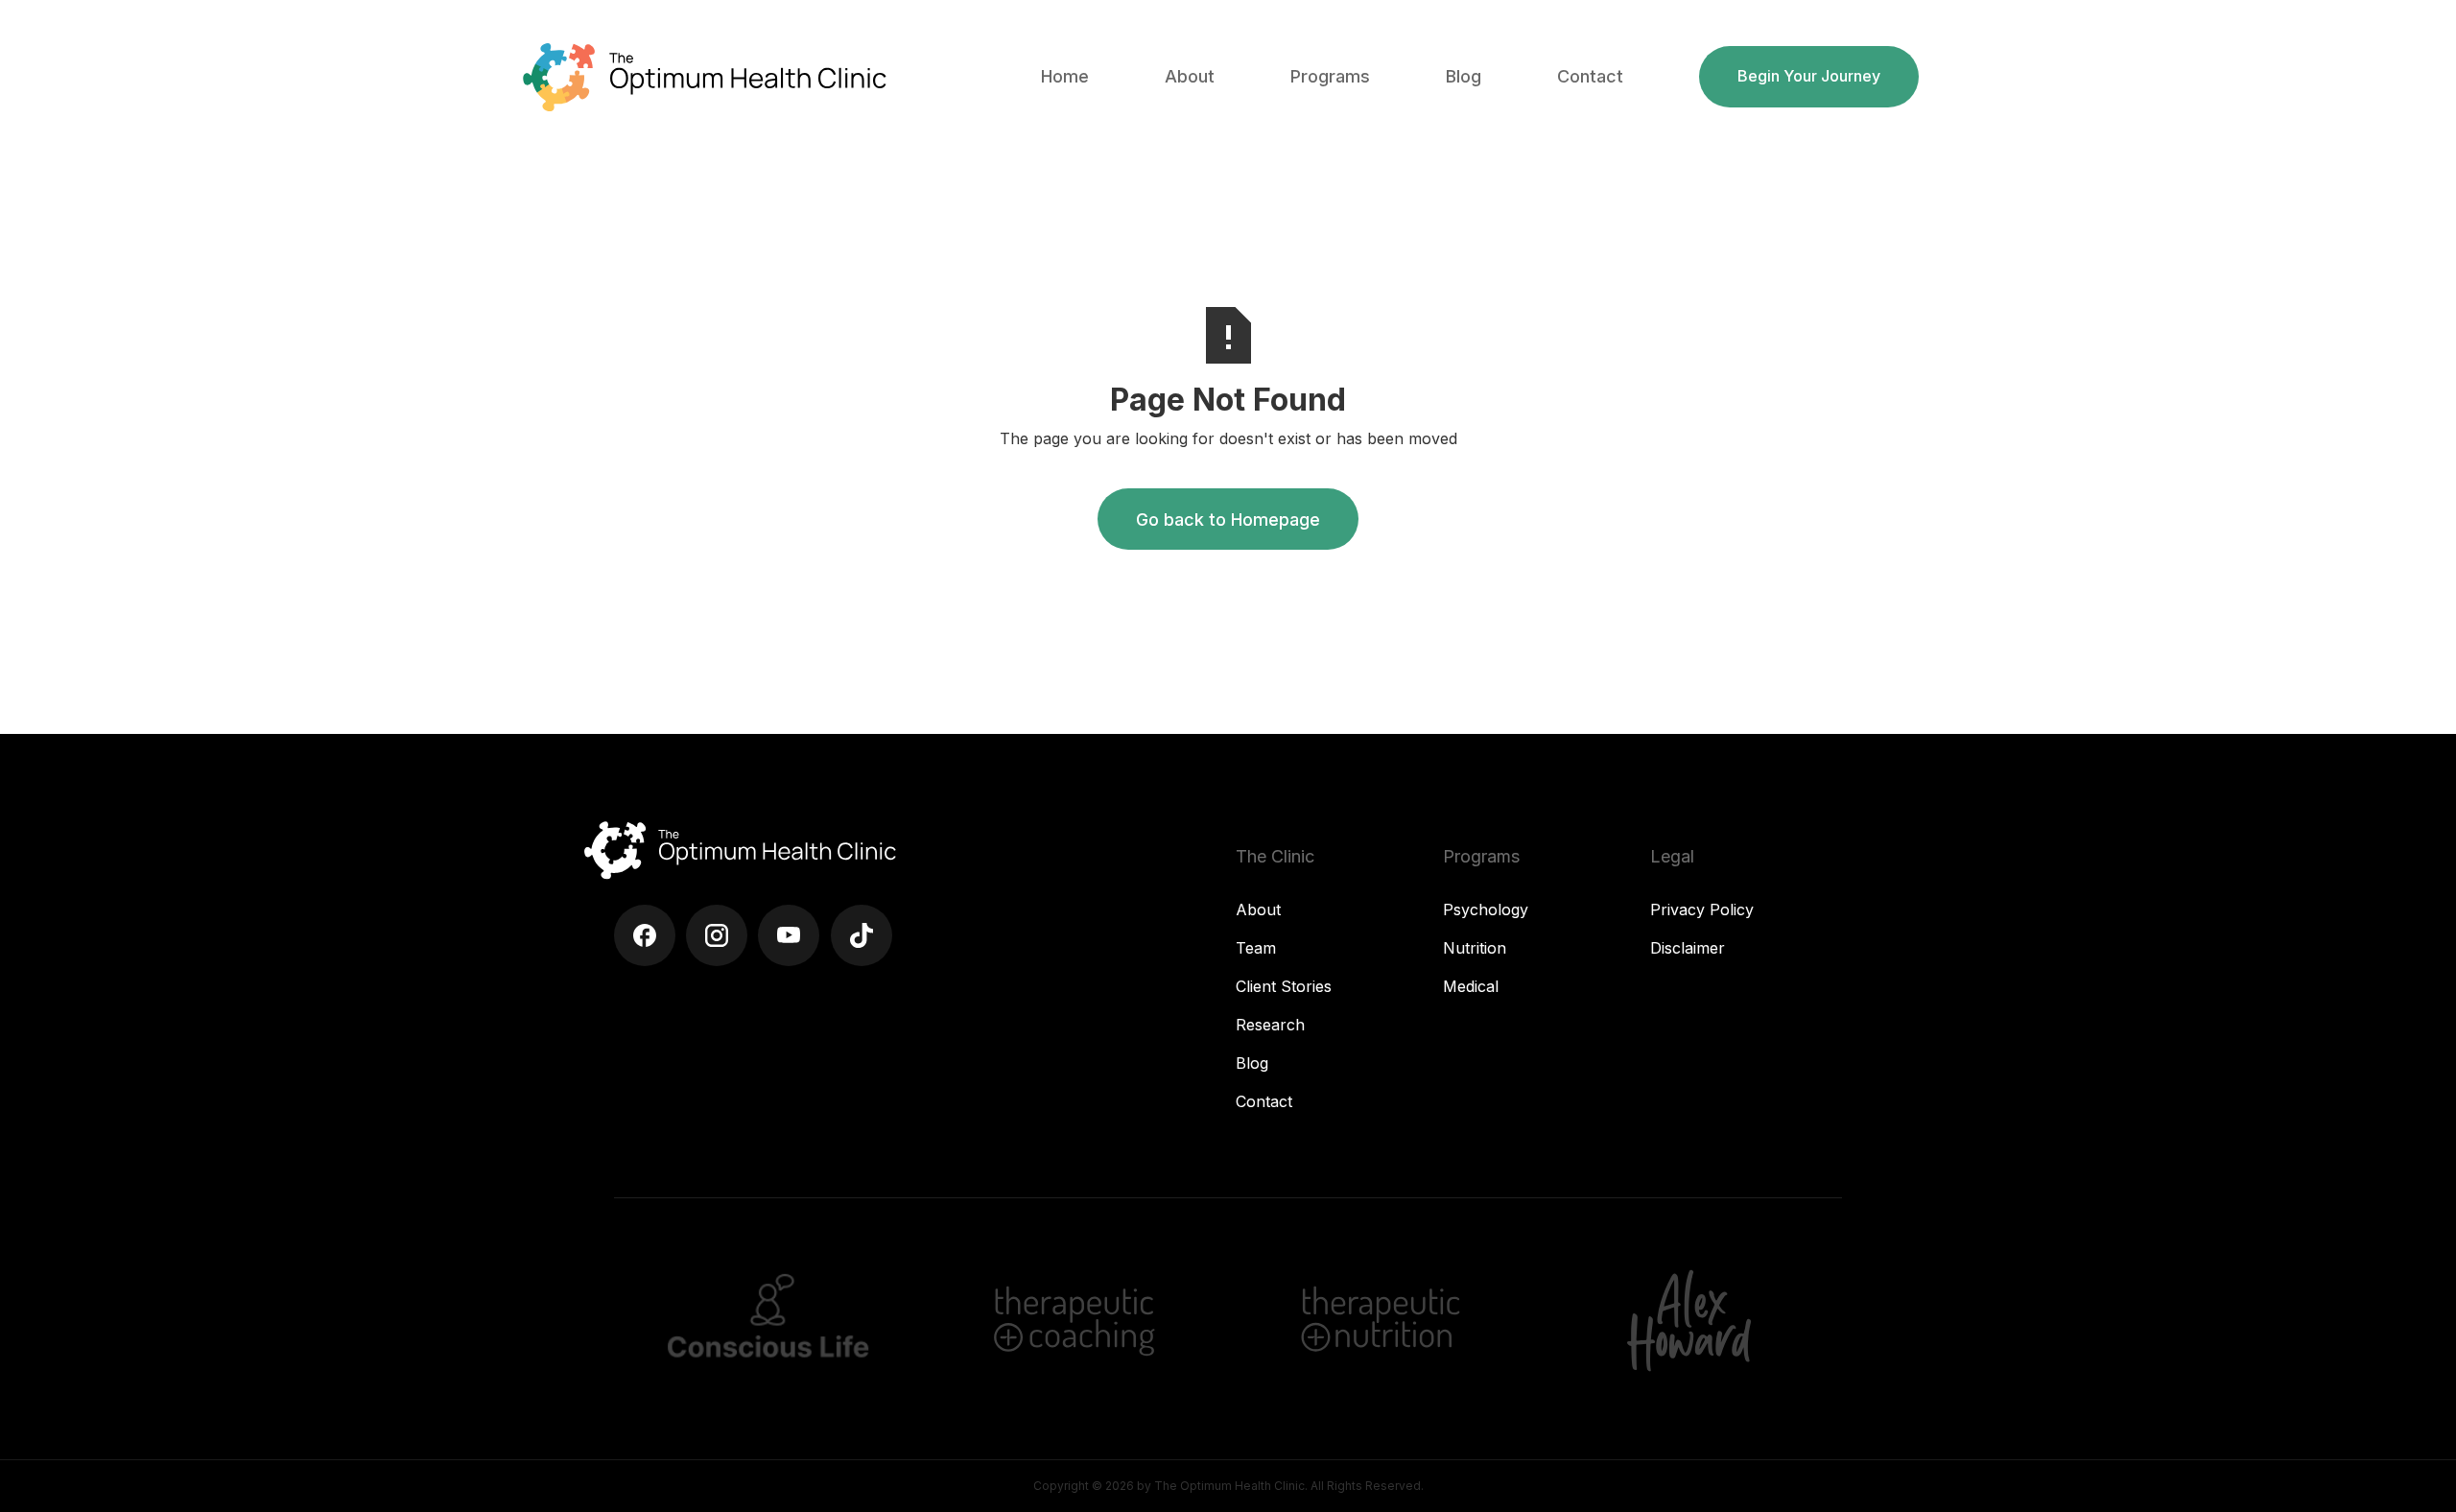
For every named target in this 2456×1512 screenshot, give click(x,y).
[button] (1190, 77)
